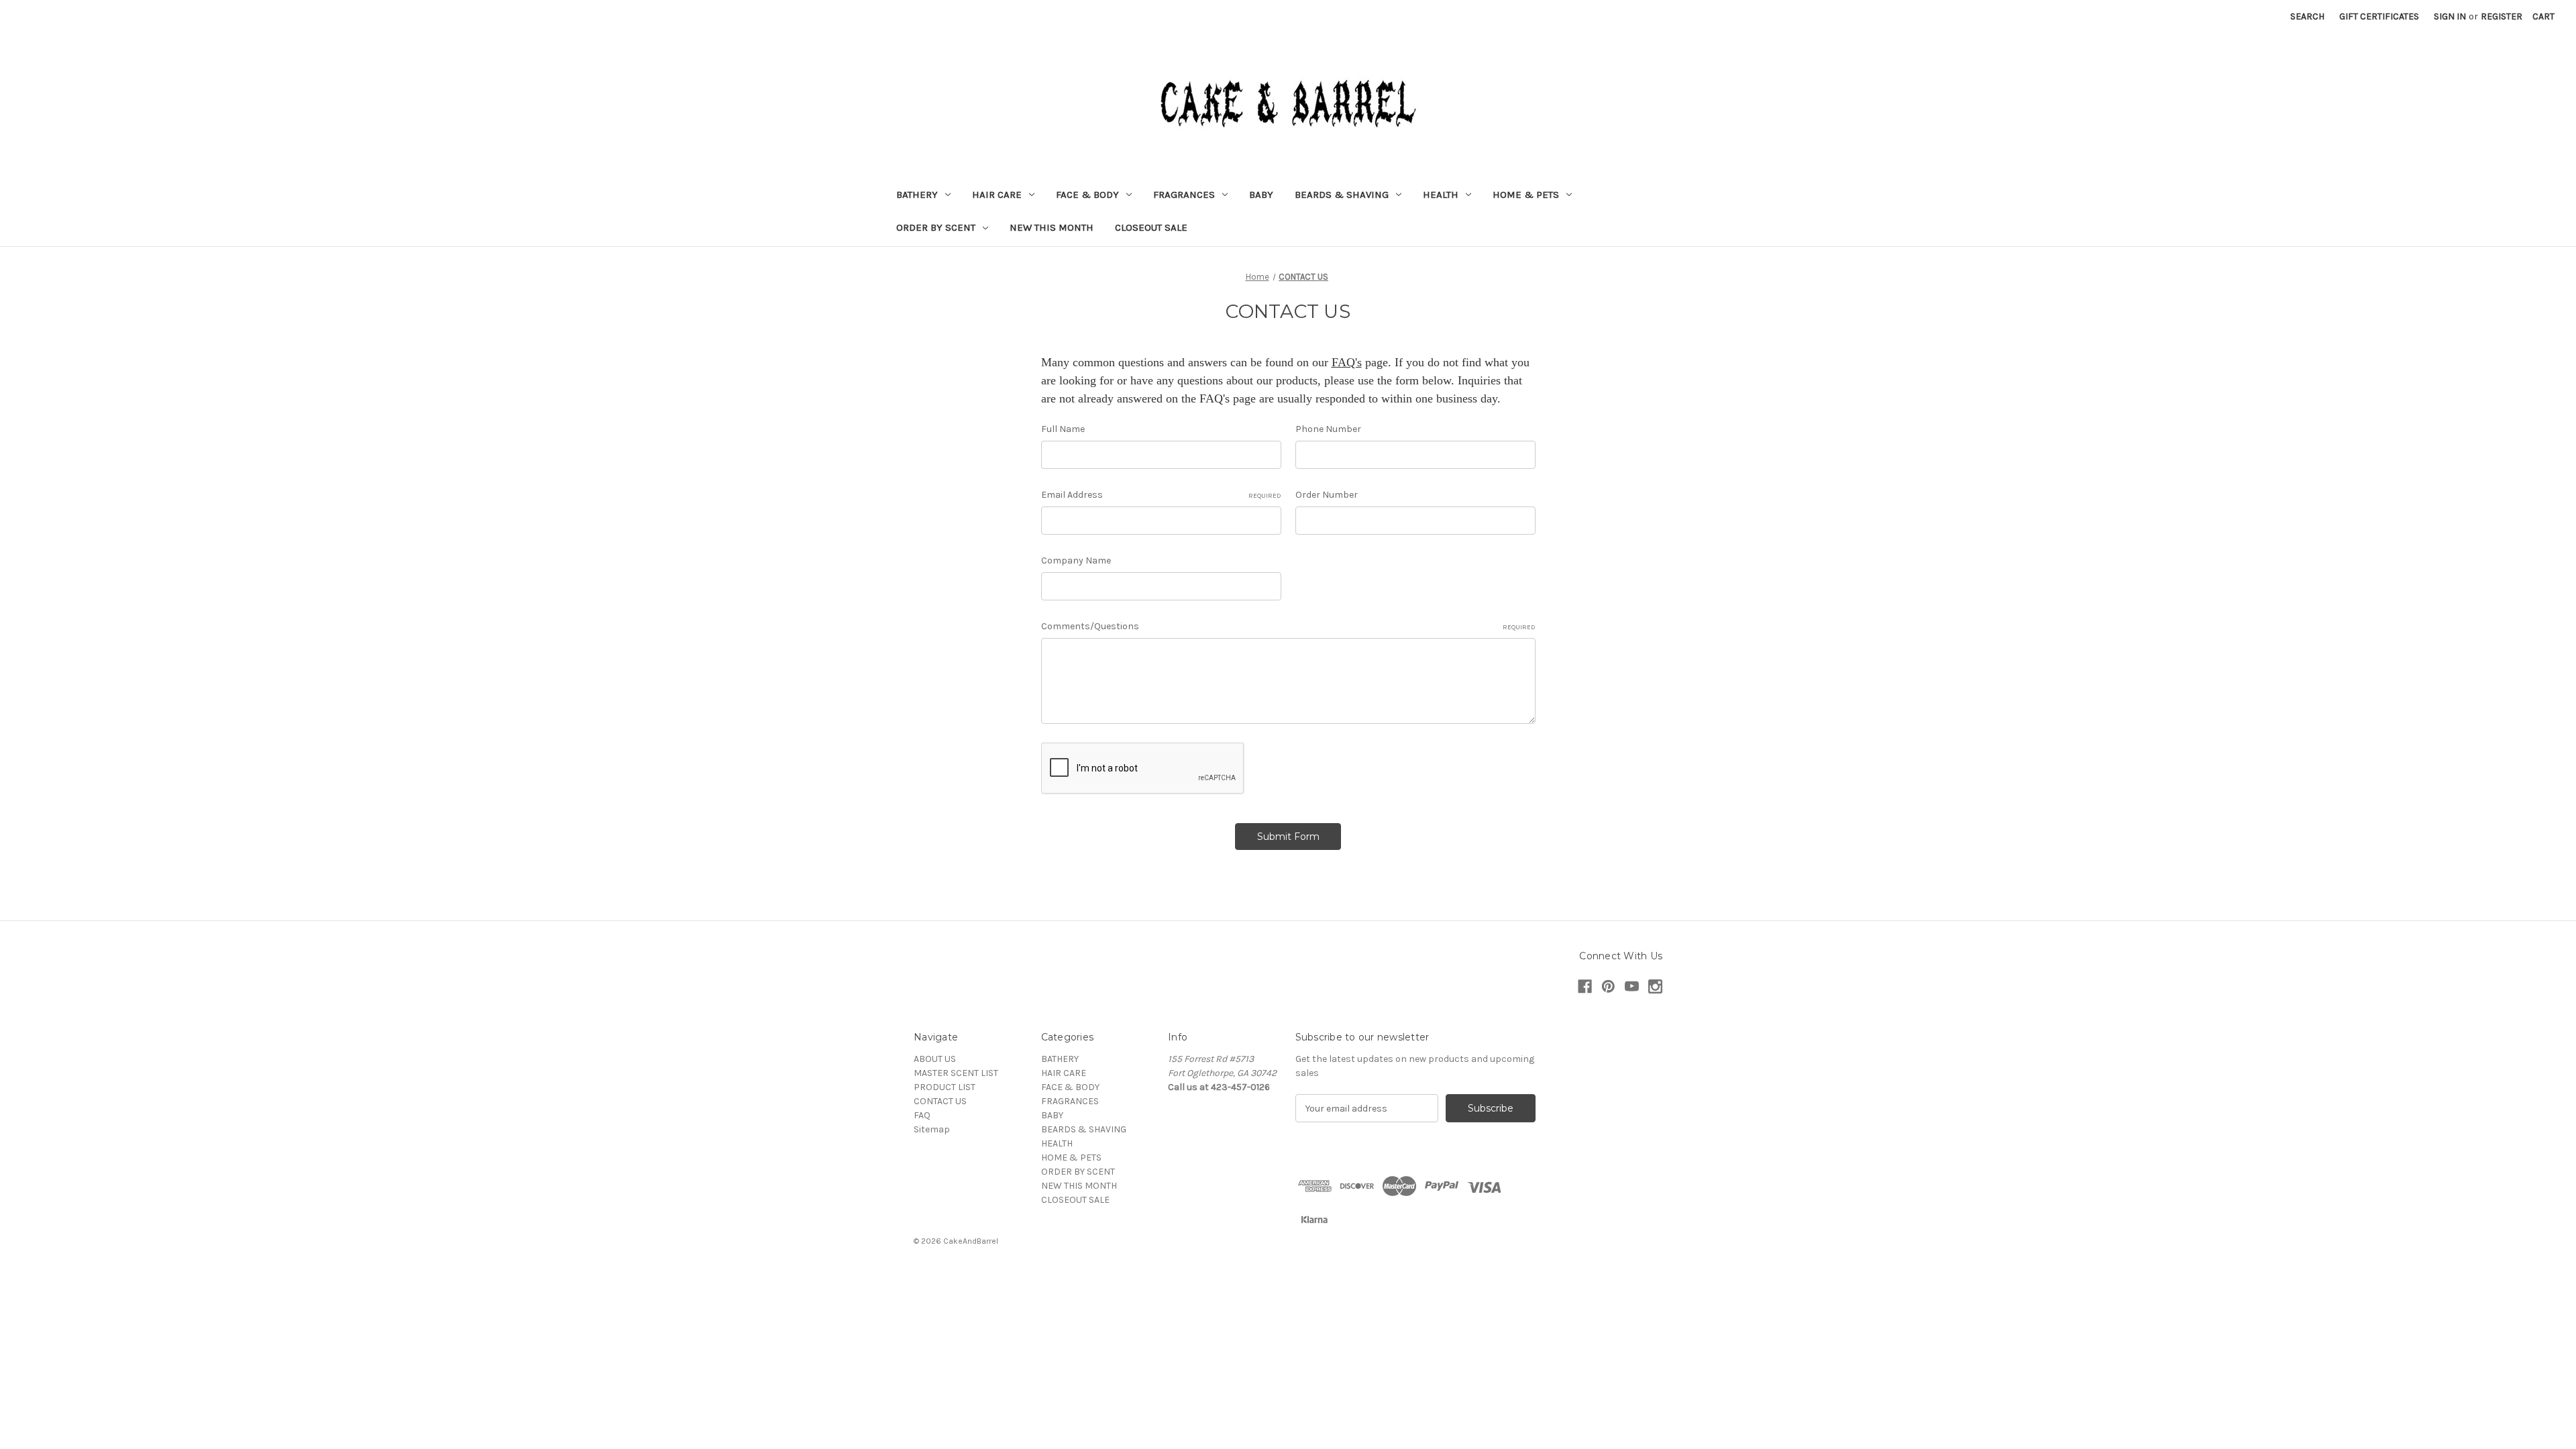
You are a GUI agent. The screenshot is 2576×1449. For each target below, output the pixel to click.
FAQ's (1347, 362)
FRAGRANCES (1184, 195)
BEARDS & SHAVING (1342, 195)
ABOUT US (935, 1059)
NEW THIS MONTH (1052, 227)
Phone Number (1328, 429)
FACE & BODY (1087, 195)
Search (2307, 16)
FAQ (922, 1115)
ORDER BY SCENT (936, 227)
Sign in (2450, 16)
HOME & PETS (1526, 195)
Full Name (1063, 429)
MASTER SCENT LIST (956, 1073)
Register (2502, 16)
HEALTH (1441, 195)
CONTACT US (940, 1101)
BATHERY (917, 195)
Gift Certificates (2379, 16)
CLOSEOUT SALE (1151, 227)
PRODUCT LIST (945, 1087)
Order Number (1327, 495)
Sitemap (932, 1129)
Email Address (1161, 495)
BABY (1261, 195)
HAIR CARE (997, 195)
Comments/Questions (1288, 626)
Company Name (1076, 560)
